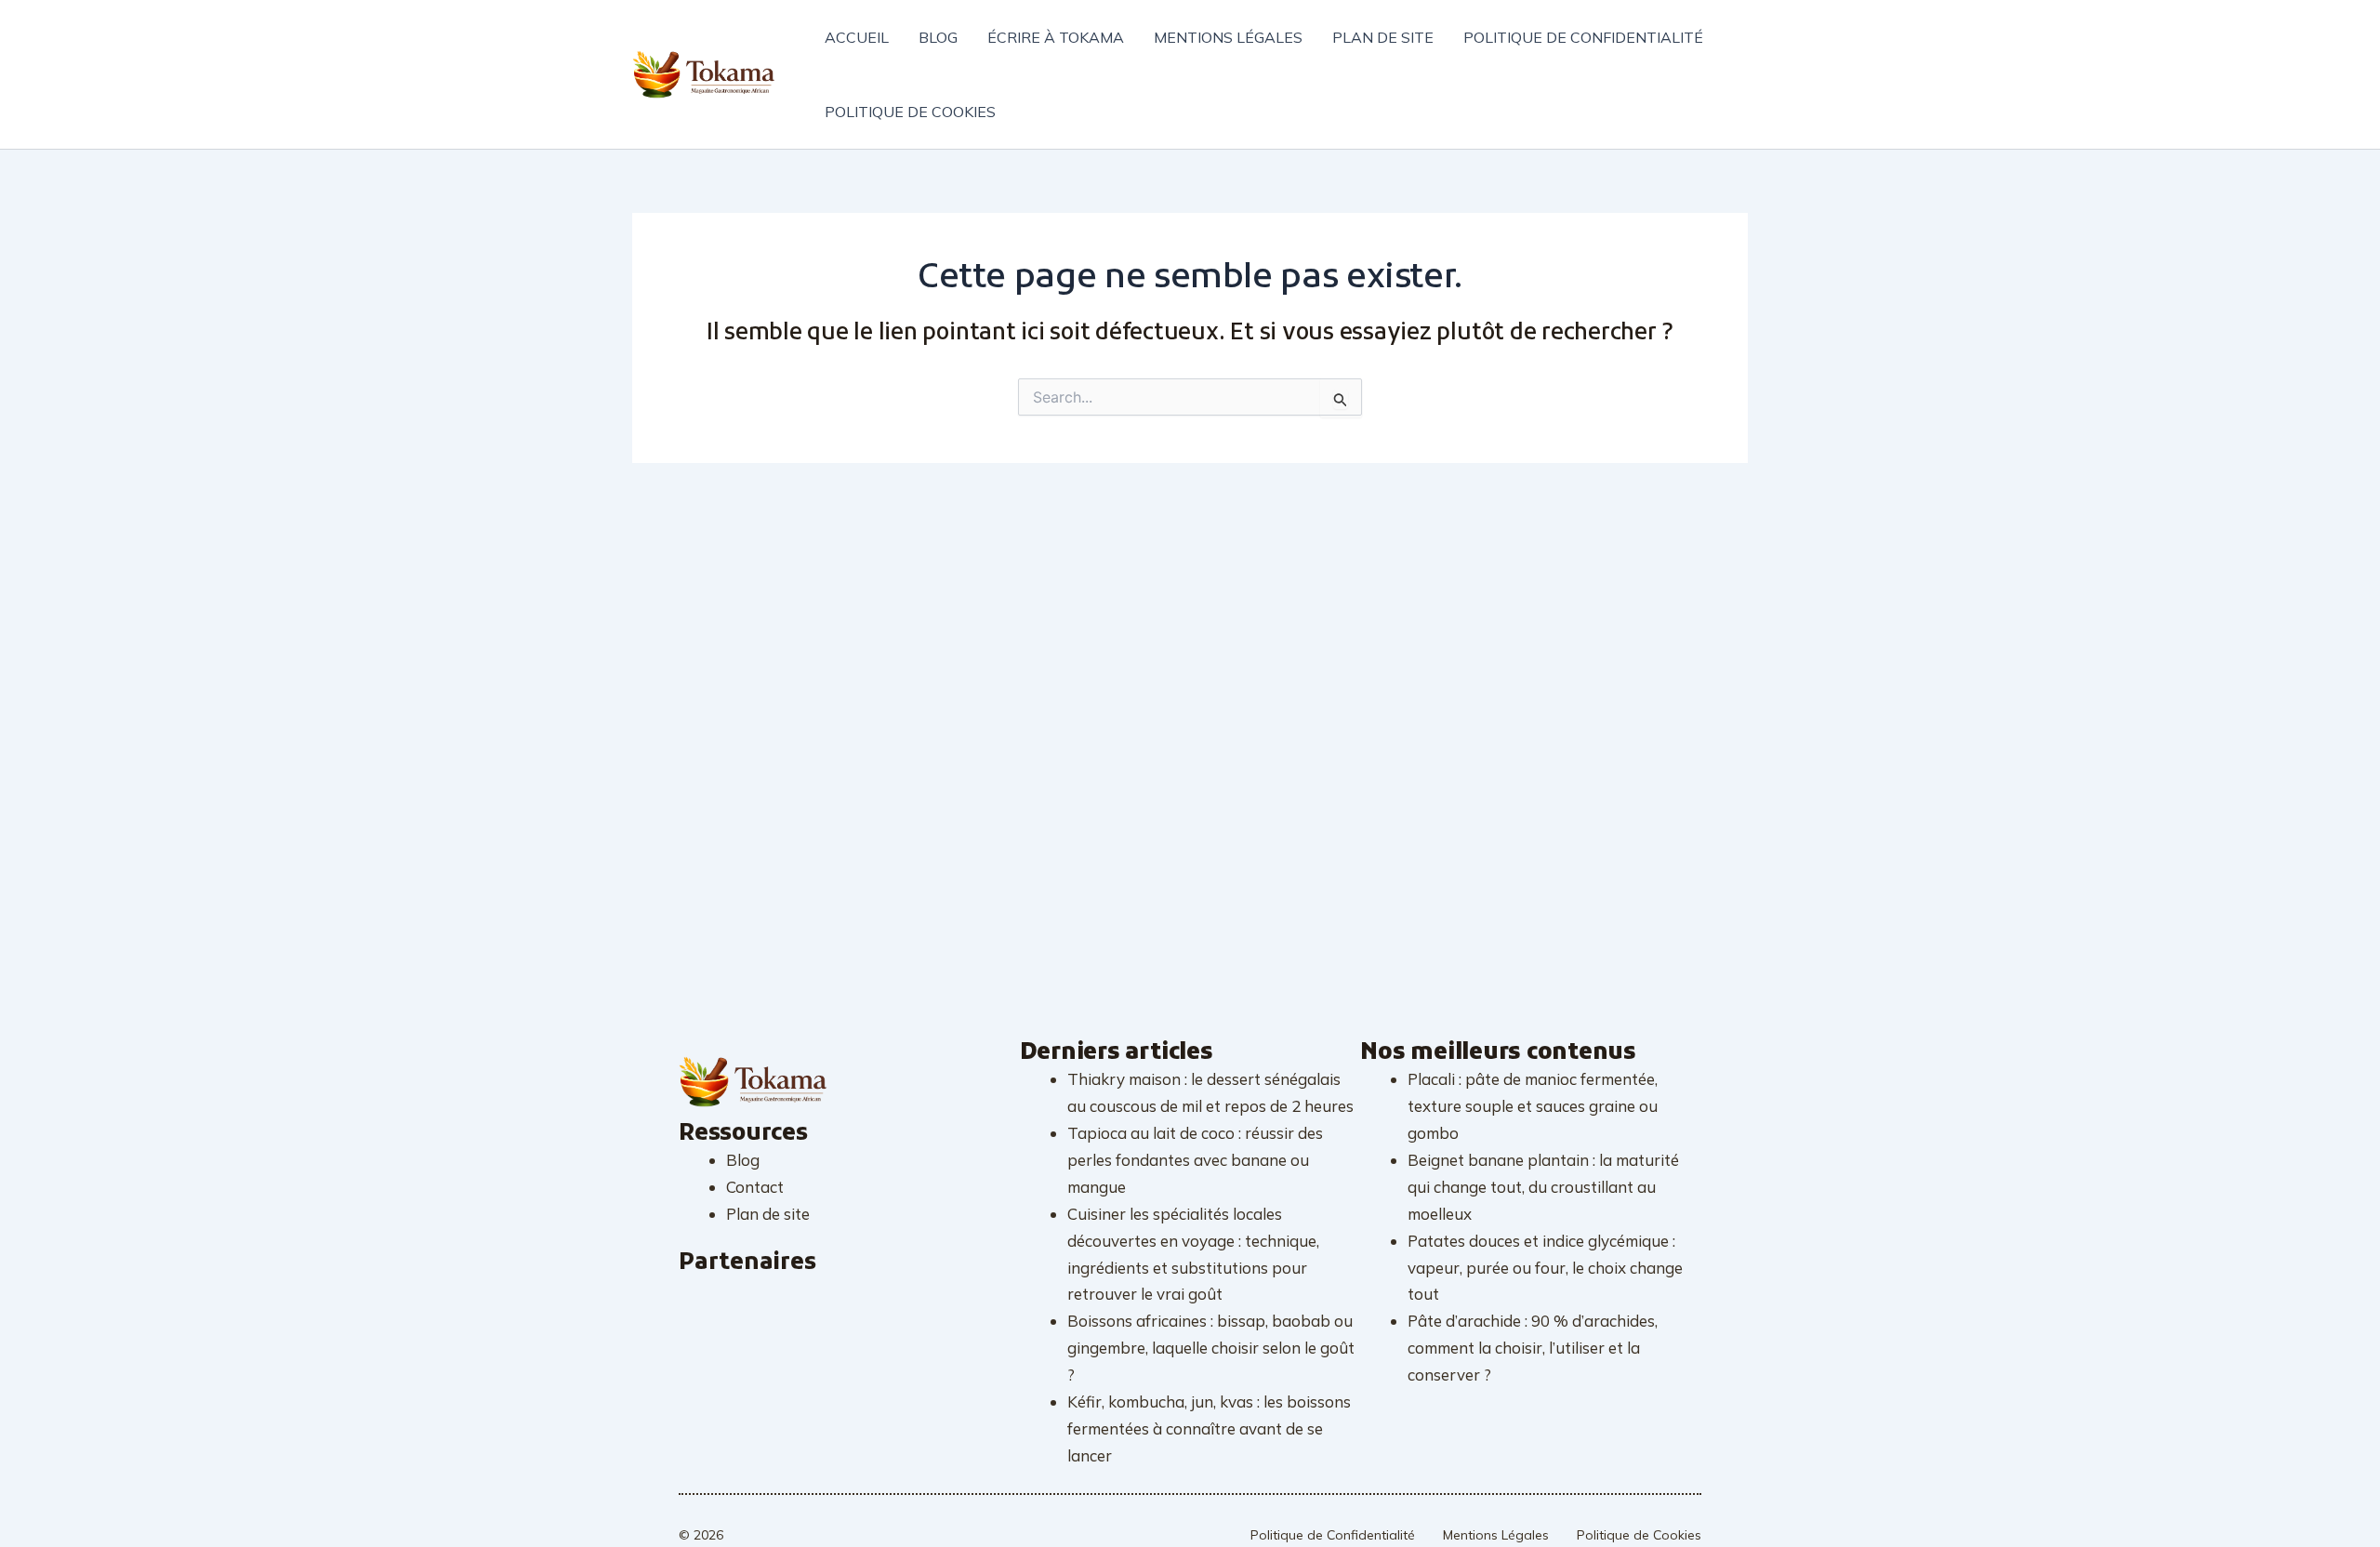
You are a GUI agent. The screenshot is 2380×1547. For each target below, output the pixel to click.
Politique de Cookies (1639, 1535)
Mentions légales (1228, 37)
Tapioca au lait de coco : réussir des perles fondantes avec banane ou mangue (1195, 1160)
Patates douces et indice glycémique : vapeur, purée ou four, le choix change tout (1545, 1268)
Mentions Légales (1496, 1535)
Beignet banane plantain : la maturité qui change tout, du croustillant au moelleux (1543, 1187)
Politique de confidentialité (1583, 37)
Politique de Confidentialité (1333, 1535)
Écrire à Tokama (1056, 37)
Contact (755, 1187)
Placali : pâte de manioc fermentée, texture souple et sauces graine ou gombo (1533, 1106)
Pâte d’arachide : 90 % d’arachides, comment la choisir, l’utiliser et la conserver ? (1533, 1348)
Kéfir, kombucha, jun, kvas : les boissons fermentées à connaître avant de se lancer (1209, 1428)
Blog (938, 37)
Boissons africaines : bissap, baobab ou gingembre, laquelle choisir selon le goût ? (1211, 1348)
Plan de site (1383, 37)
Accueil (857, 37)
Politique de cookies (910, 112)
